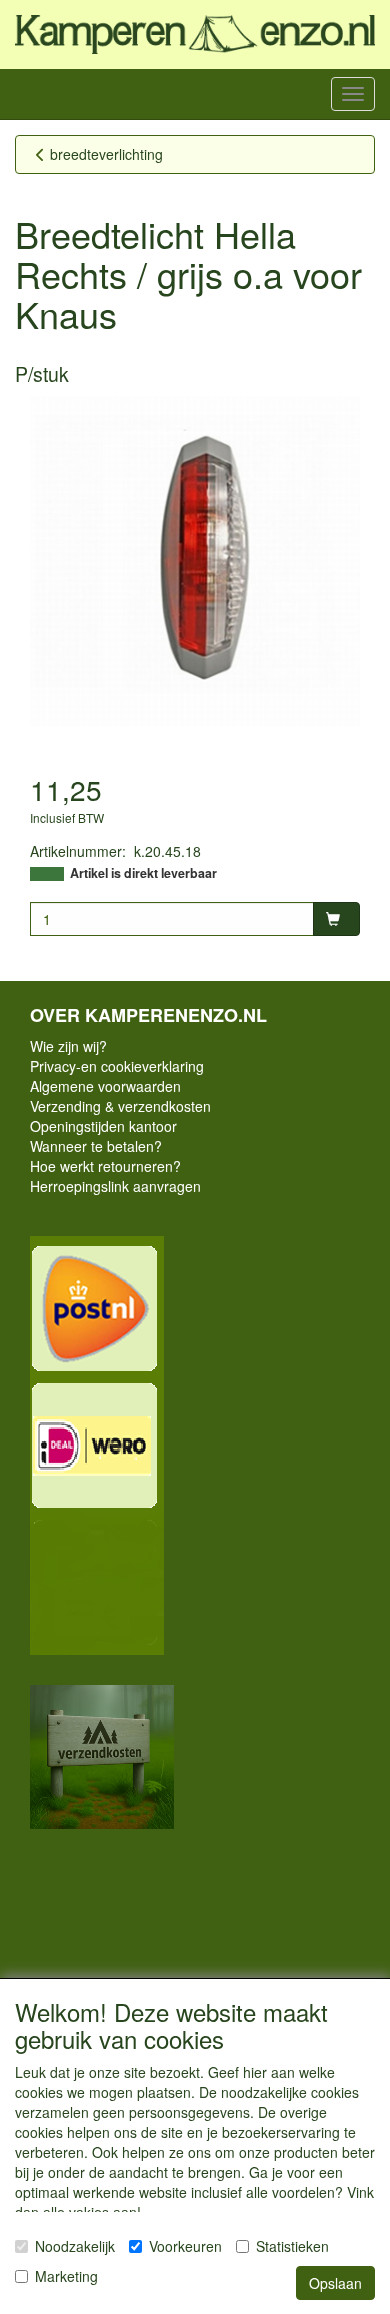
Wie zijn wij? (68, 1046)
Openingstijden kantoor (103, 1126)
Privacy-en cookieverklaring (117, 1066)
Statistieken (292, 2246)
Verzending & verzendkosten (120, 1106)
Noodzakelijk (75, 2246)
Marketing (66, 2276)
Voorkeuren (185, 2246)
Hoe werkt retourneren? (105, 1166)
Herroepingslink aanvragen (115, 1186)
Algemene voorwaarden (105, 1086)
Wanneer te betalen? (96, 1146)
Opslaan (335, 2283)
